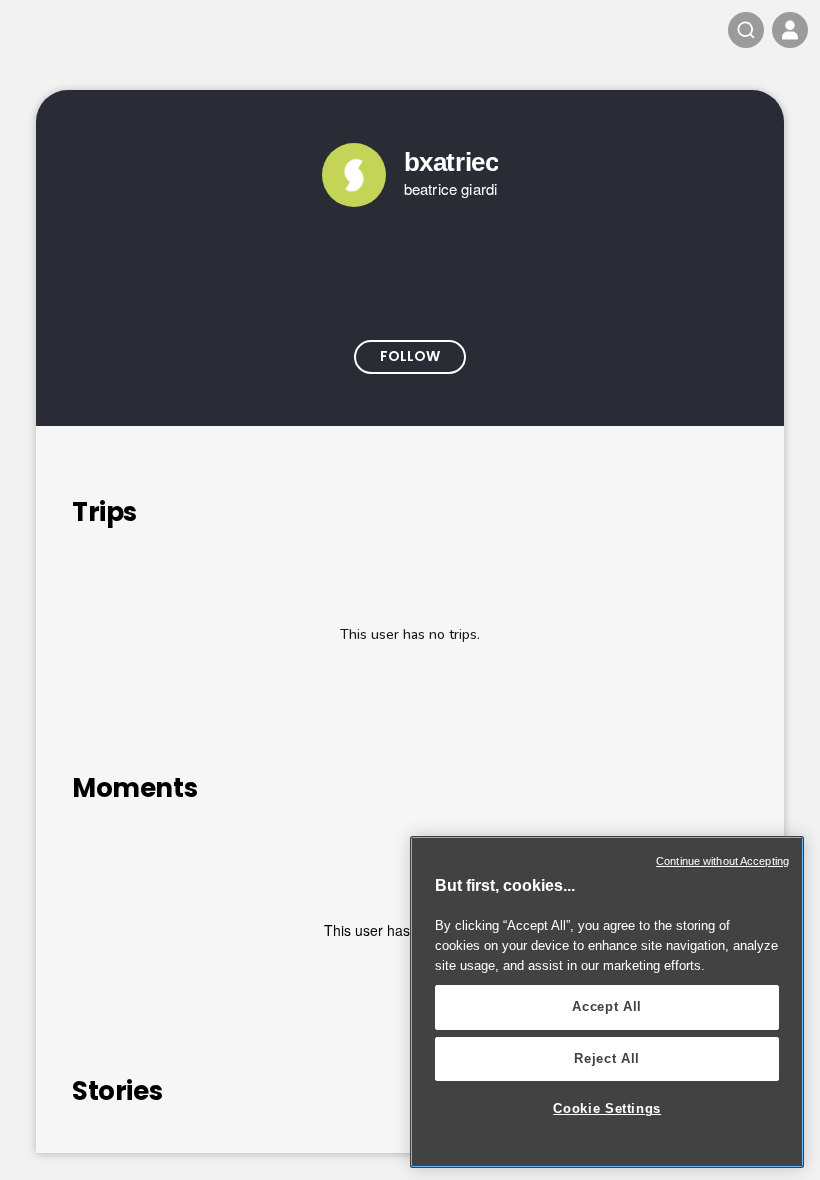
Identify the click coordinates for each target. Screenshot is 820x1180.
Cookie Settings (607, 1108)
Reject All (607, 1058)
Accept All (607, 1006)
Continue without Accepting (722, 861)
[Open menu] (790, 30)
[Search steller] (746, 30)
